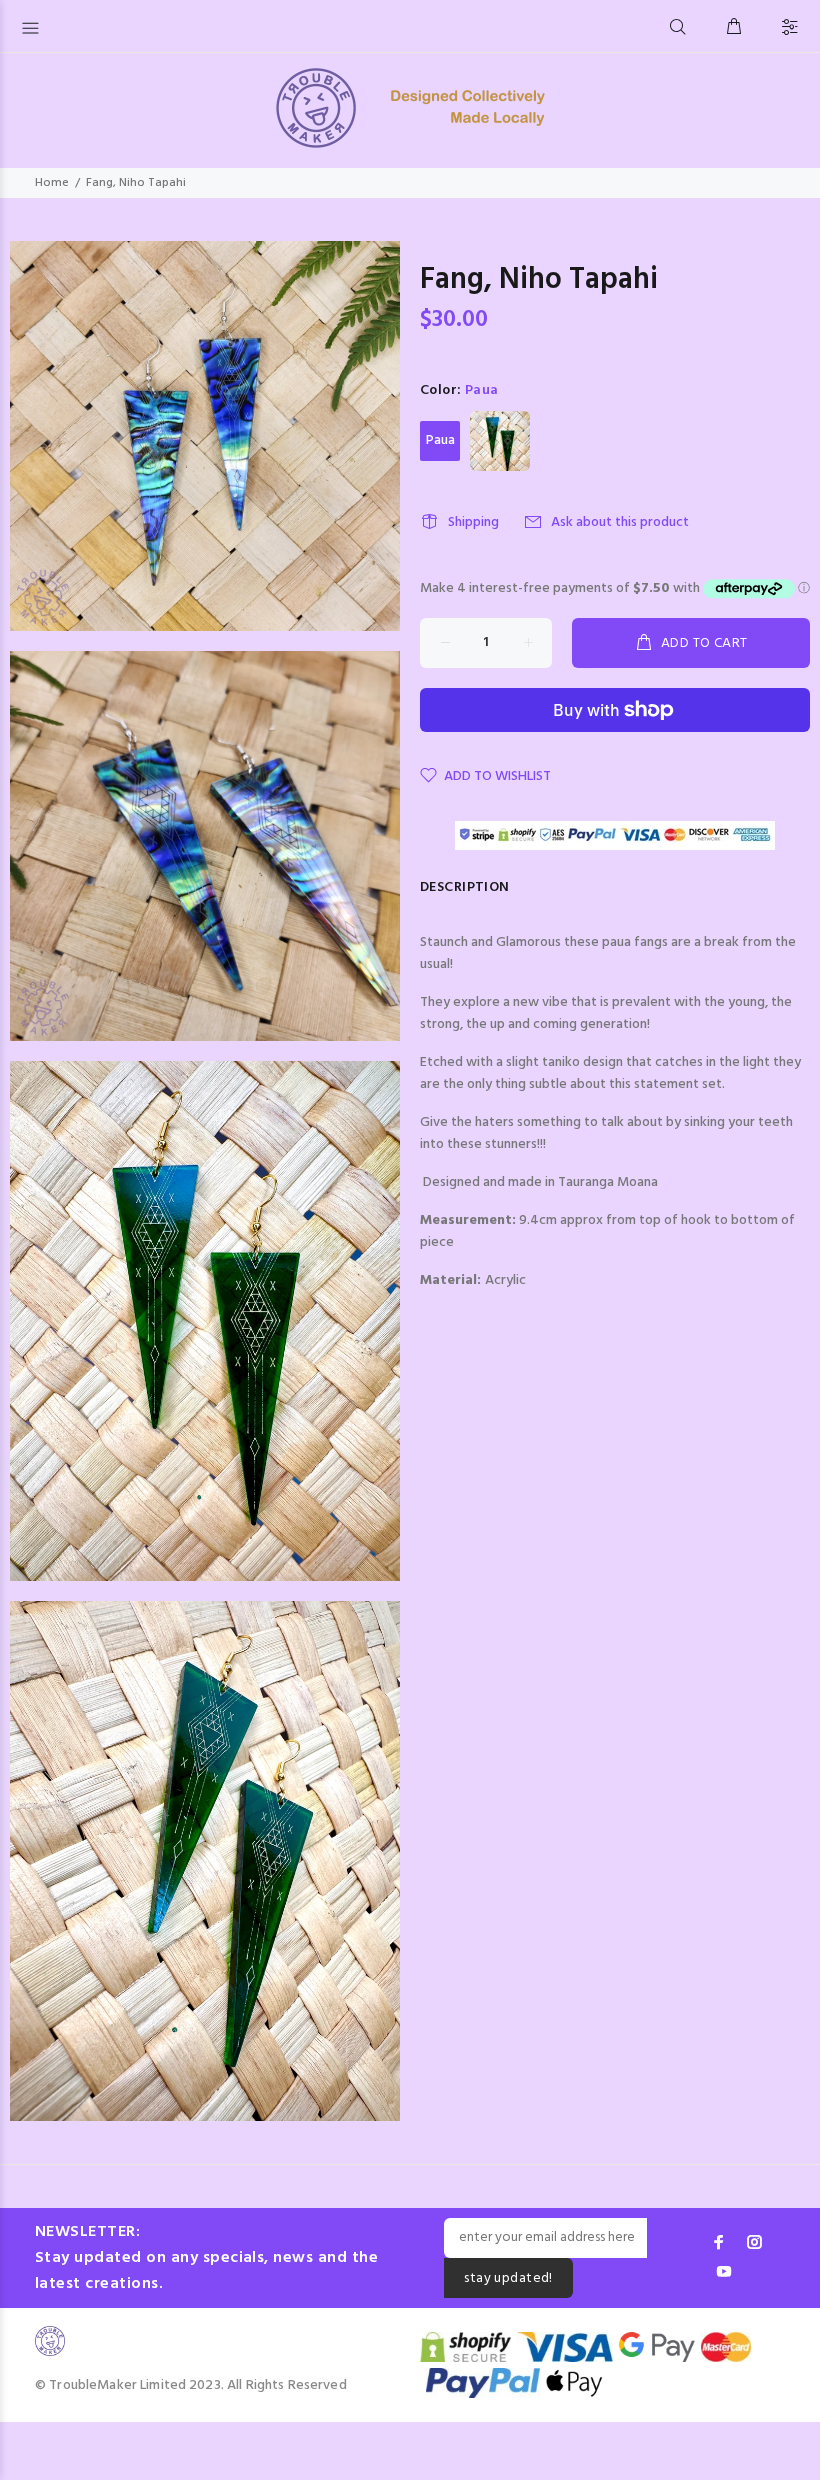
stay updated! (508, 2278)
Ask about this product (620, 522)
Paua (440, 440)
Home (52, 183)
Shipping (473, 522)
